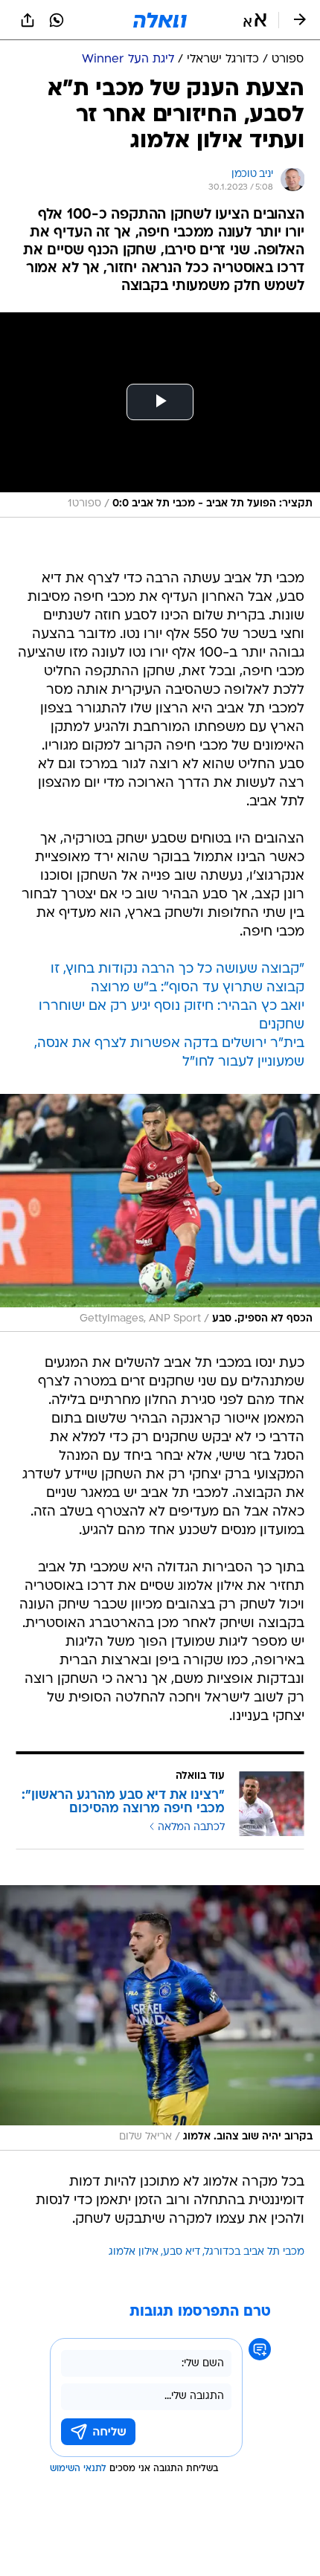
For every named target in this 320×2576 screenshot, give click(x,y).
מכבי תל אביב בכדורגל (255, 2252)
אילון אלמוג (134, 2252)
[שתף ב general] (28, 20)
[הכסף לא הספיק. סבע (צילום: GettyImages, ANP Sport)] (160, 1213)
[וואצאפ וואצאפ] (57, 20)
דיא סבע (182, 2252)
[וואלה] (160, 20)
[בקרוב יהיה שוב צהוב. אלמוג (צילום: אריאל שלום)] (160, 2018)
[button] (255, 20)
